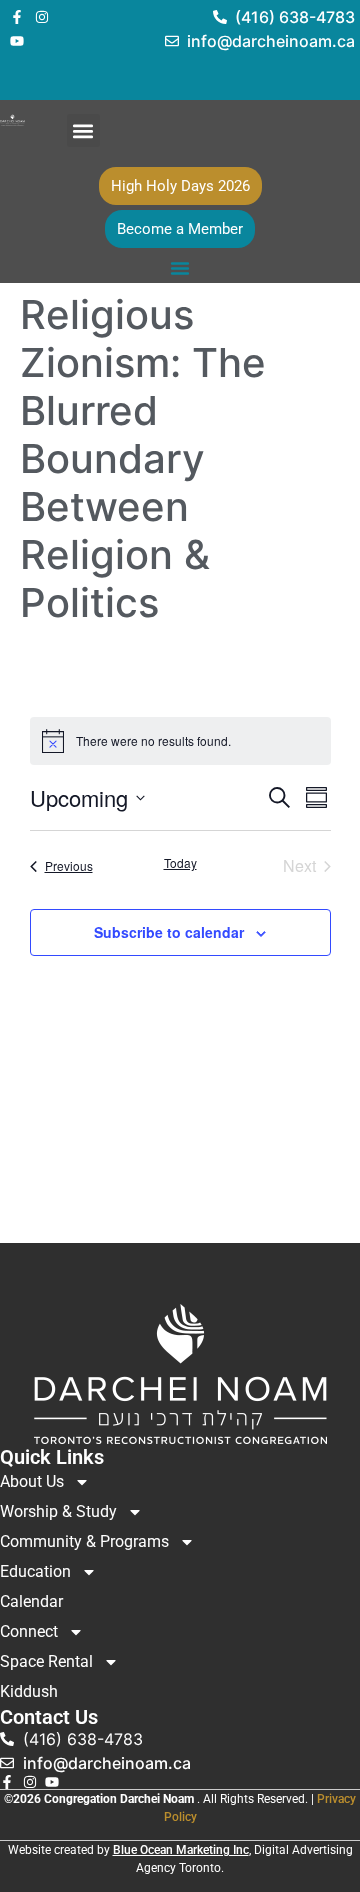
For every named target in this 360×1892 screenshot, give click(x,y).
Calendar (31, 1601)
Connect (29, 1631)
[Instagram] (42, 17)
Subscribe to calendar (169, 932)
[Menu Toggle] (180, 268)
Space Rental (46, 1661)
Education (35, 1571)
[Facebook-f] (17, 17)
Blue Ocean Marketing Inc (181, 1850)
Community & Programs (84, 1541)
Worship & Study (58, 1511)
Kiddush (29, 1691)
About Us (32, 1481)
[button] (83, 130)
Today (180, 863)
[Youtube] (17, 41)
